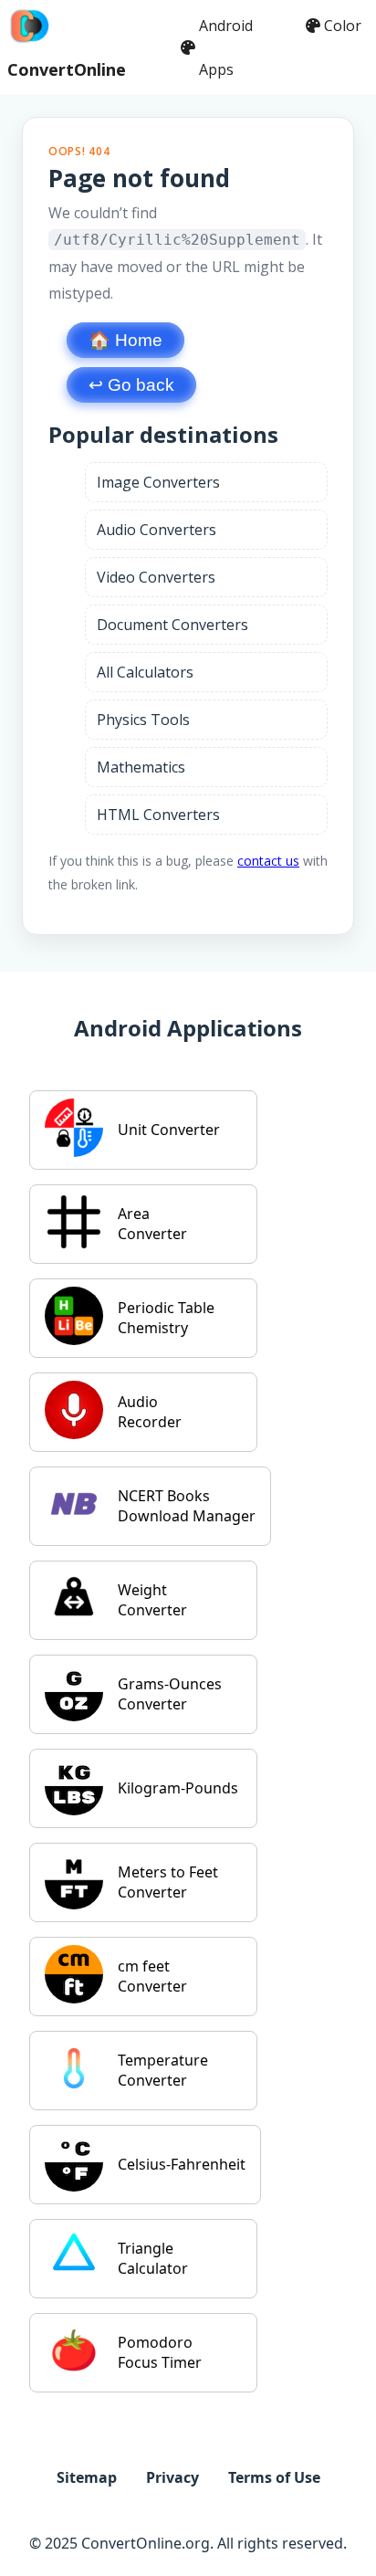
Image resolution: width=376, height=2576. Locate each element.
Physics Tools (143, 720)
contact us (268, 861)
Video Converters (156, 577)
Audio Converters (157, 530)
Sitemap (87, 2477)
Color (343, 26)
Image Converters (158, 482)
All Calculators (145, 672)
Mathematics (141, 767)
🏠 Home (125, 340)
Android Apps (226, 47)
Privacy (172, 2477)
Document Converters (172, 625)
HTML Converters (158, 815)
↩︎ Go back (131, 385)
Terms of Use (274, 2477)
